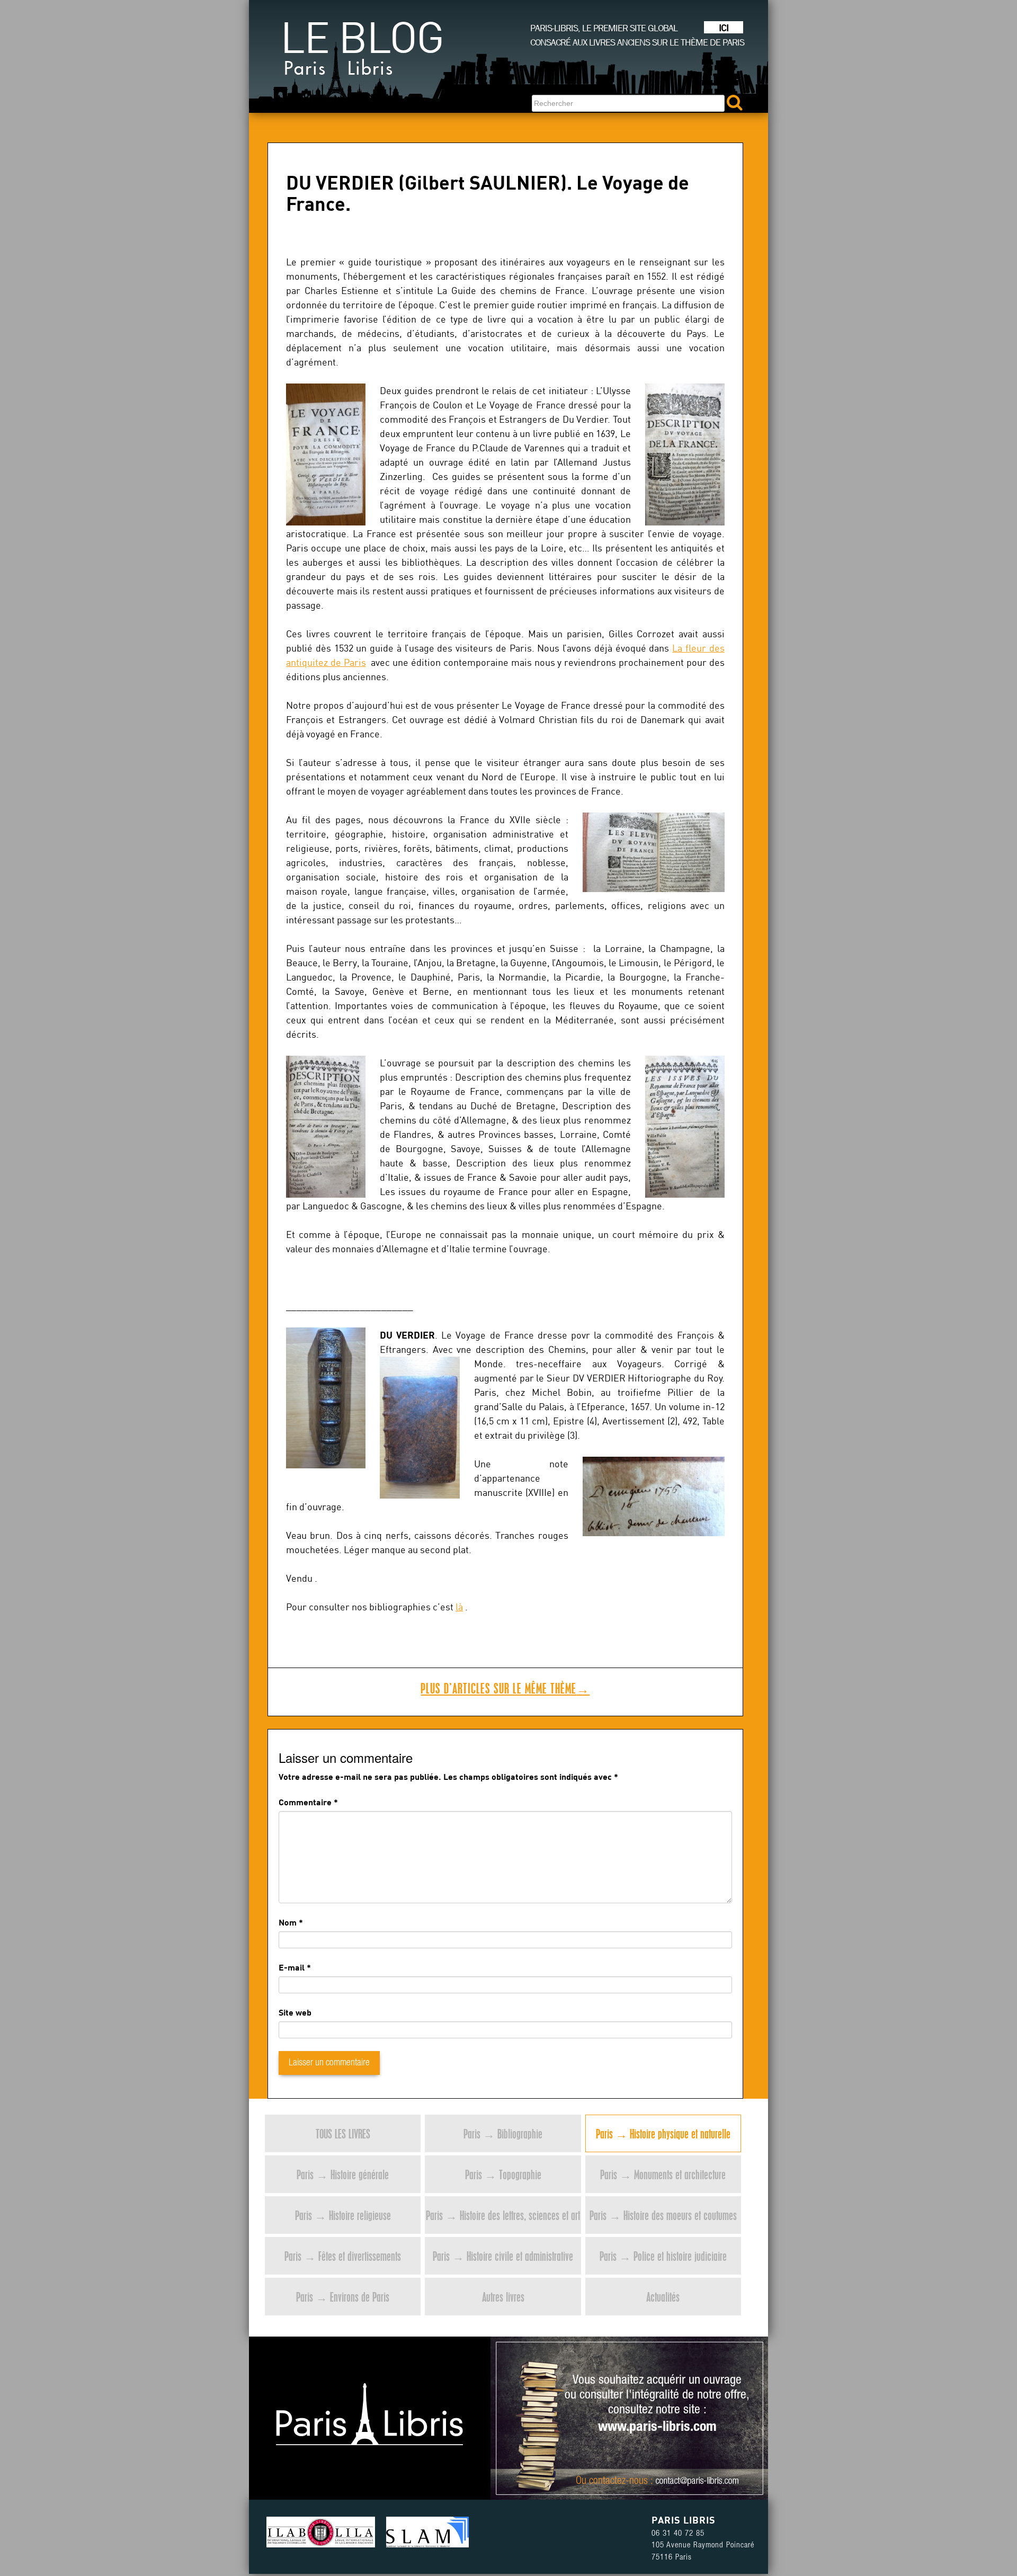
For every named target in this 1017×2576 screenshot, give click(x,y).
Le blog (362, 52)
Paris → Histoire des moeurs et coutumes (663, 2215)
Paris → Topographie (503, 2174)
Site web (295, 2012)
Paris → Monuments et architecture (663, 2174)
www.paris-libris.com (657, 2428)
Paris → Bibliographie (503, 2133)
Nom (288, 1922)
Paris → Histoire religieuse (343, 2215)
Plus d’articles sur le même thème (505, 1688)
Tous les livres (343, 2133)
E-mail (292, 1967)
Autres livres (503, 2297)
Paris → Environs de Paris (343, 2297)
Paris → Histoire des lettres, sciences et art (503, 2215)
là (459, 1607)
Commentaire (308, 1802)
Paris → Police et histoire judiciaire (663, 2256)
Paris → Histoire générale (343, 2174)
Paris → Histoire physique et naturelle (663, 2133)
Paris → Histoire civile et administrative (503, 2256)
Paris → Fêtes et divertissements (343, 2256)
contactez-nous (618, 2482)
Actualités (663, 2297)
